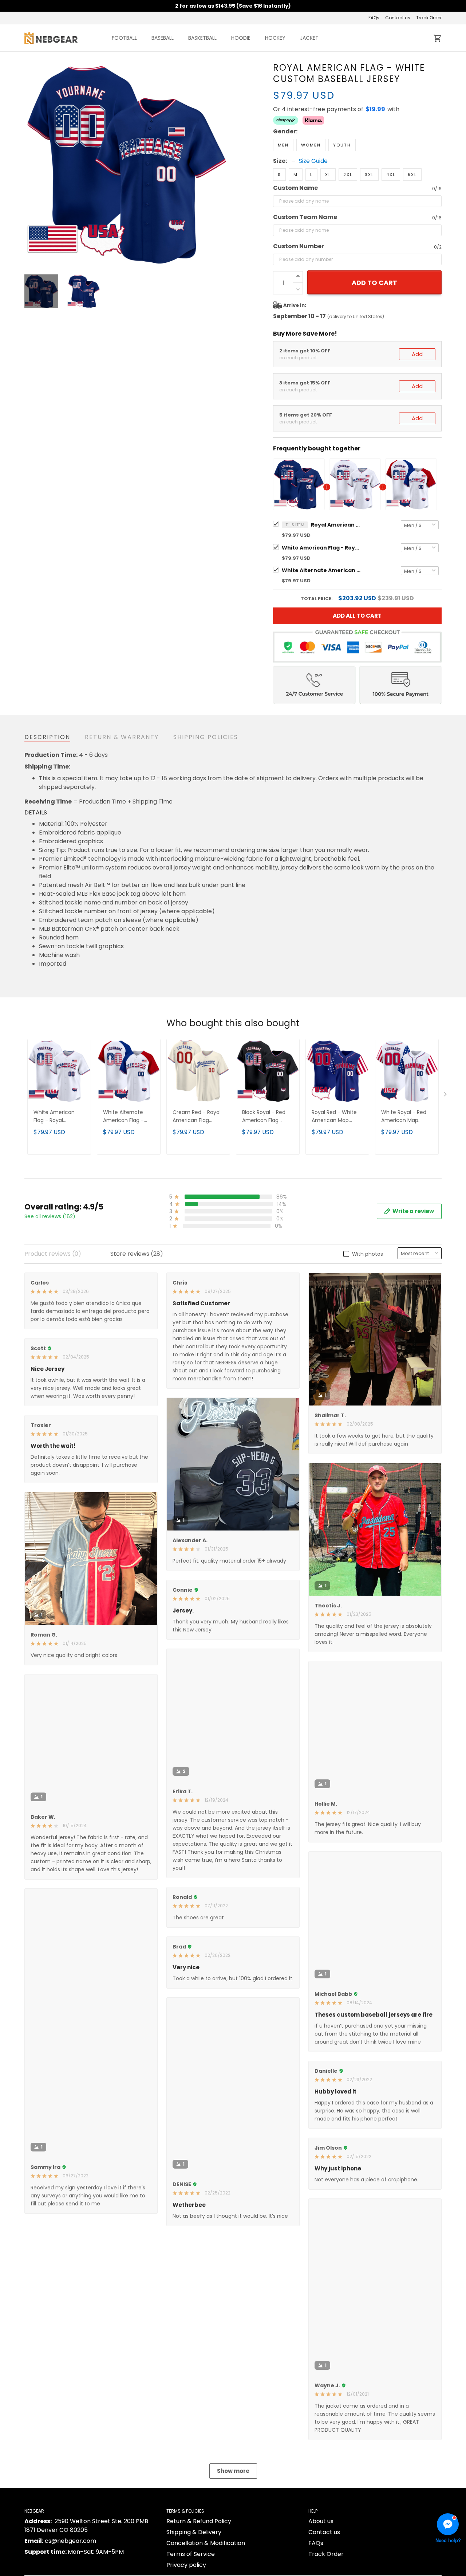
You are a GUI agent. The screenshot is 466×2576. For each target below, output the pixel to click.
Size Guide (313, 161)
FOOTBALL (124, 38)
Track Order (429, 18)
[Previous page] (30, 164)
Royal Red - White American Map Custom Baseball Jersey (334, 1117)
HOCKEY (275, 38)
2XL (348, 175)
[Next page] (223, 164)
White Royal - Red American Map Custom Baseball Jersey (404, 1117)
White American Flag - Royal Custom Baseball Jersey (322, 548)
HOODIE (241, 38)
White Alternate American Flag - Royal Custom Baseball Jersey (322, 570)
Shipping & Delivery (194, 2532)
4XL (391, 175)
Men (283, 145)
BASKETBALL (202, 38)
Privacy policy (186, 2565)
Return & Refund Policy (199, 2521)
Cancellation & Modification (206, 2543)
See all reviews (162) (50, 1216)
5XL (412, 175)
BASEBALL (163, 38)
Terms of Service (191, 2554)
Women (311, 145)
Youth (342, 145)
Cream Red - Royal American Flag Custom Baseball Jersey (197, 1117)
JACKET (309, 38)
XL (328, 175)
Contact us (398, 18)
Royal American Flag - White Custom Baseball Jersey (336, 525)
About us (321, 2521)
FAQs (374, 18)
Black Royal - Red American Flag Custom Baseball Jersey (264, 1117)
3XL (369, 175)
